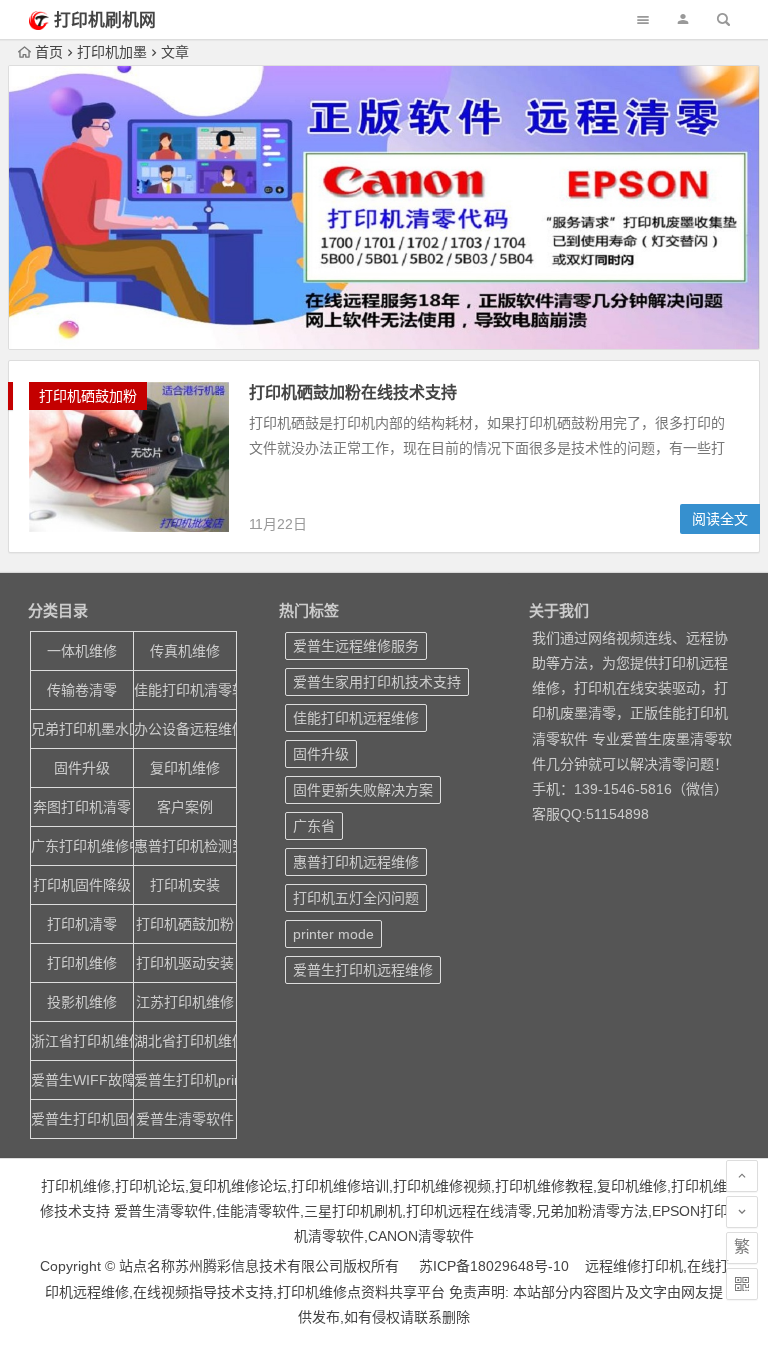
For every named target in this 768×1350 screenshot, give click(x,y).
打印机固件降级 (82, 885)
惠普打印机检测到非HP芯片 (185, 846)
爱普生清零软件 (185, 1119)
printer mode (333, 934)
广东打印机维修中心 (82, 846)
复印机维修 (185, 768)
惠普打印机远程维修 (356, 862)
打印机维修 (82, 963)
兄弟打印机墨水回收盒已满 (82, 729)
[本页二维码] (742, 1284)
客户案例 (185, 807)
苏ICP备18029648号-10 (494, 1266)
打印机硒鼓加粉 (88, 396)
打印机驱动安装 (185, 963)
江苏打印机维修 (185, 1002)
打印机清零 (82, 924)
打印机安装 (185, 885)
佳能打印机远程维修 (356, 718)
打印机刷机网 (105, 20)
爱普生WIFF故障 (82, 1080)
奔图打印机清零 (82, 807)
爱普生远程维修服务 (356, 646)
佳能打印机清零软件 (185, 690)
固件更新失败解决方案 (363, 790)
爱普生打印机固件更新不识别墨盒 (82, 1119)
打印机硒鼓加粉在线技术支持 (353, 392)
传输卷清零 (82, 690)
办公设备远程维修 (185, 729)
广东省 (314, 826)
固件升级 (82, 768)
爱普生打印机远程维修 (363, 970)
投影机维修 (82, 1002)
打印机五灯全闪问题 (356, 898)
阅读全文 (720, 519)
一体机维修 (82, 651)
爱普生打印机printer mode (185, 1080)
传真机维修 (185, 651)
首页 (49, 52)
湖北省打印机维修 (185, 1041)
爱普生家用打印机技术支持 (377, 682)
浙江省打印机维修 (82, 1041)
